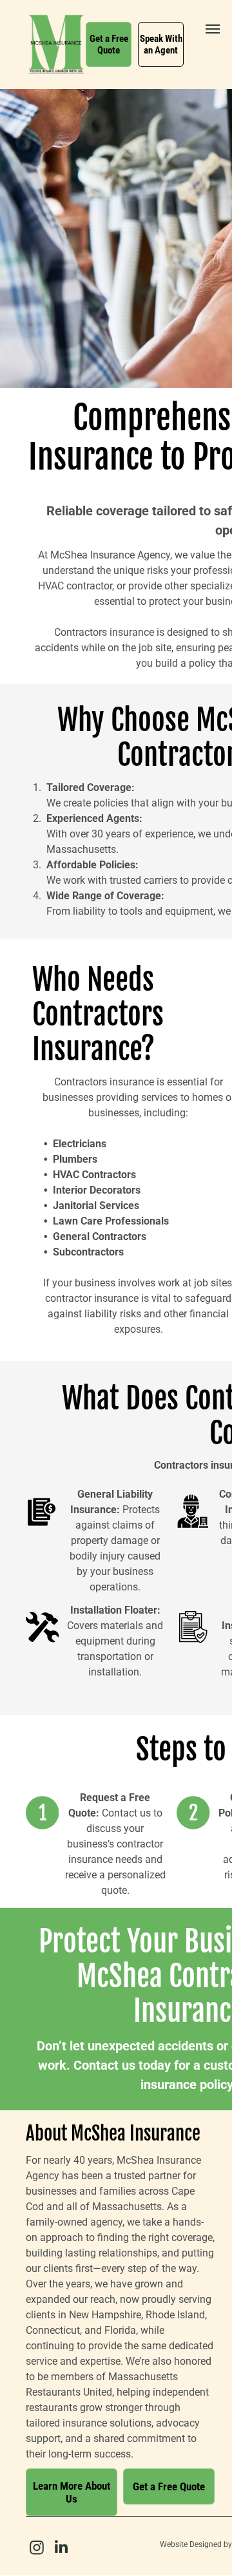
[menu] (213, 29)
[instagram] (37, 2549)
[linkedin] (61, 2549)
